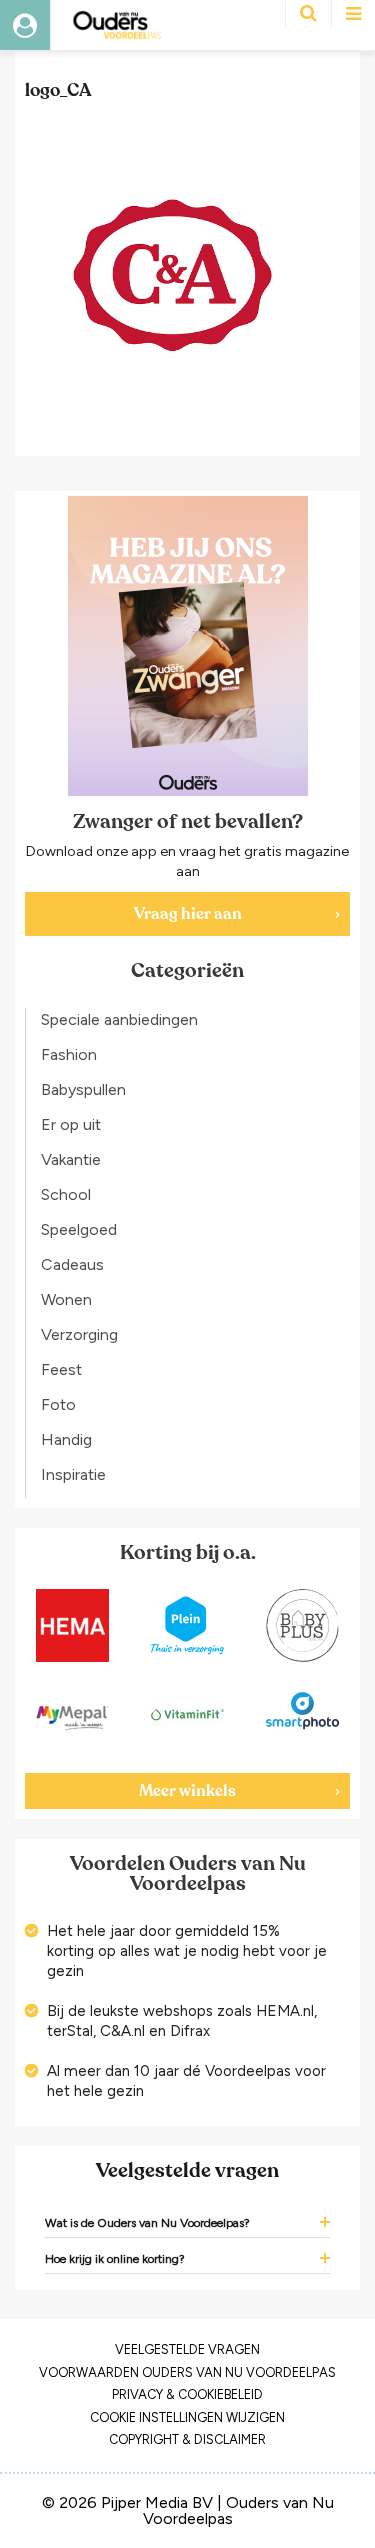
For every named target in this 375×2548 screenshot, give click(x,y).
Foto (58, 1404)
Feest (61, 1369)
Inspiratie (73, 1474)
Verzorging (79, 1334)
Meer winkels (187, 1791)
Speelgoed (79, 1229)
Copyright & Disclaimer (187, 2439)
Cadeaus (72, 1264)
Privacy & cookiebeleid (187, 2394)
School (66, 1194)
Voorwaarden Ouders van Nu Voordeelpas (187, 2372)
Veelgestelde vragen (187, 2349)
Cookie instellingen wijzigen (187, 2417)
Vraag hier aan (188, 914)
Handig (66, 1439)
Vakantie (71, 1159)
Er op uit (71, 1124)
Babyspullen (83, 1089)
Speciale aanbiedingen (119, 1019)
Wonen (66, 1299)
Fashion (69, 1054)
